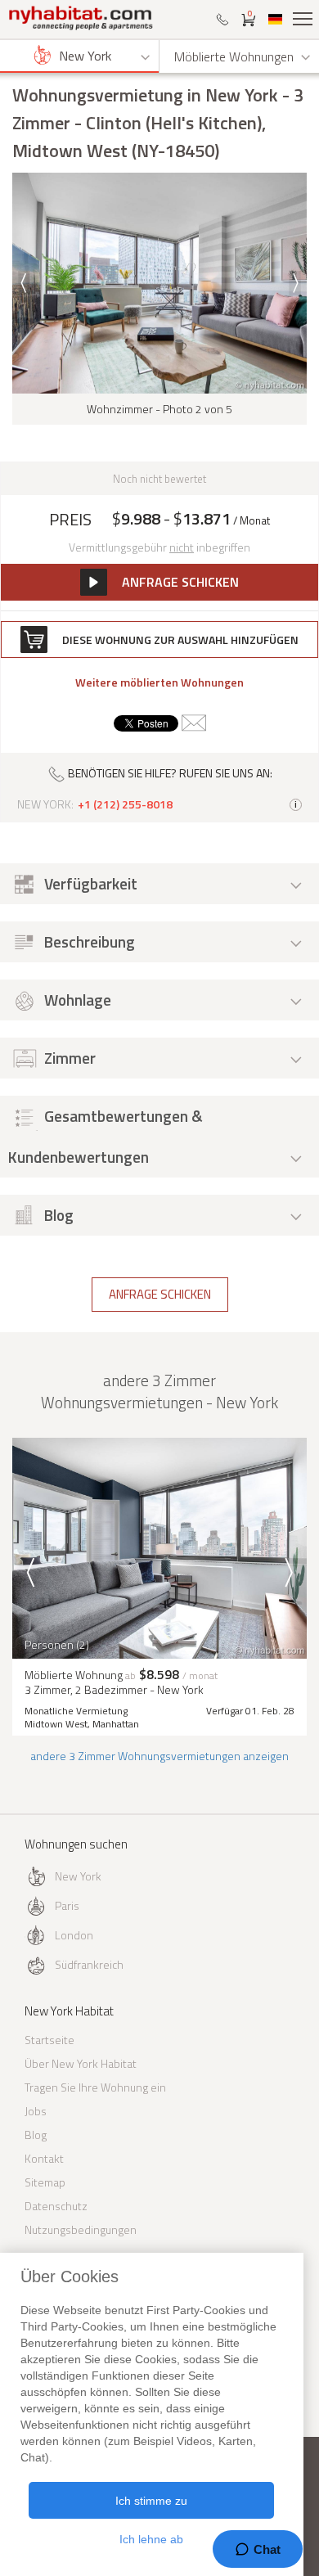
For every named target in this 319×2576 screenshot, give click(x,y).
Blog (36, 2135)
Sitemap (45, 2182)
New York (78, 1876)
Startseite (49, 2040)
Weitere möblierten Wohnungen (159, 682)
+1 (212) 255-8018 (125, 804)
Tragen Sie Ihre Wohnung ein (95, 2087)
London (74, 1935)
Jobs (36, 2111)
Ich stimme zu (151, 2501)
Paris (67, 1905)
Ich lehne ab (151, 2539)
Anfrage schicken (160, 1294)
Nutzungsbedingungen (81, 2229)
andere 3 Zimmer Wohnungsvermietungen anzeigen (159, 1756)
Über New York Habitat (81, 2063)
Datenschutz (56, 2206)
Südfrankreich (89, 1964)
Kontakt (44, 2158)
